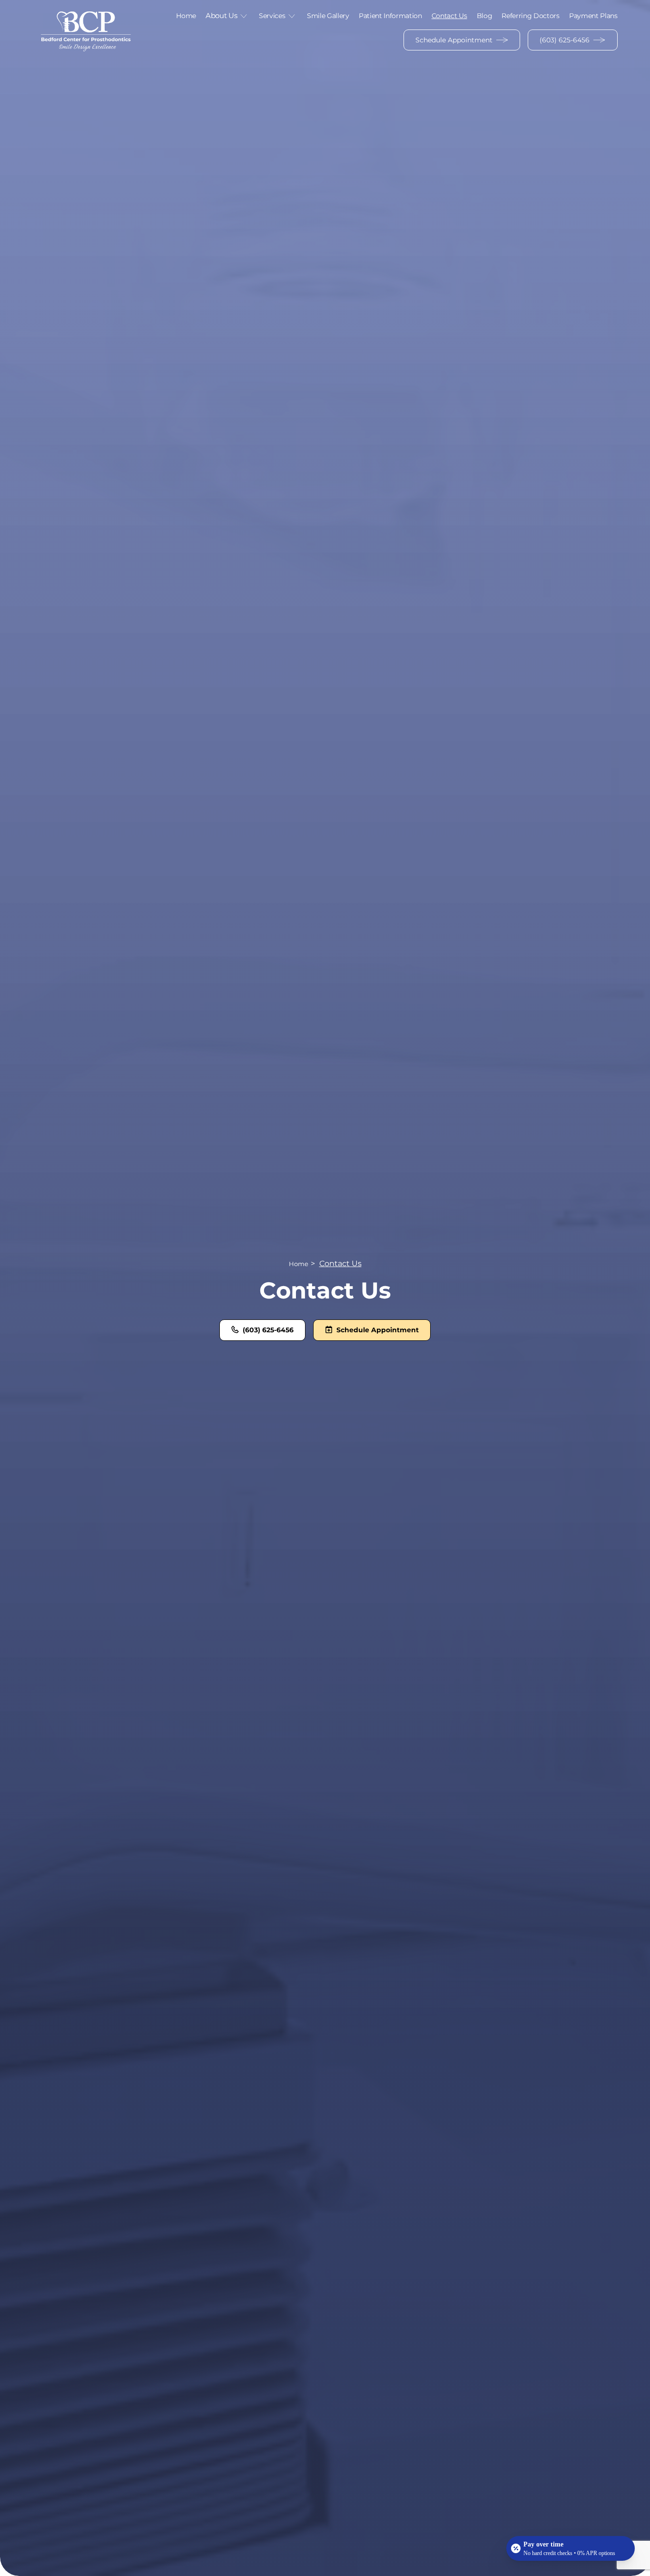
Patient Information (390, 16)
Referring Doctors (531, 16)
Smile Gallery (328, 16)
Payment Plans (593, 16)
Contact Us (449, 16)
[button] (227, 16)
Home (186, 16)
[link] (86, 30)
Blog (485, 16)
